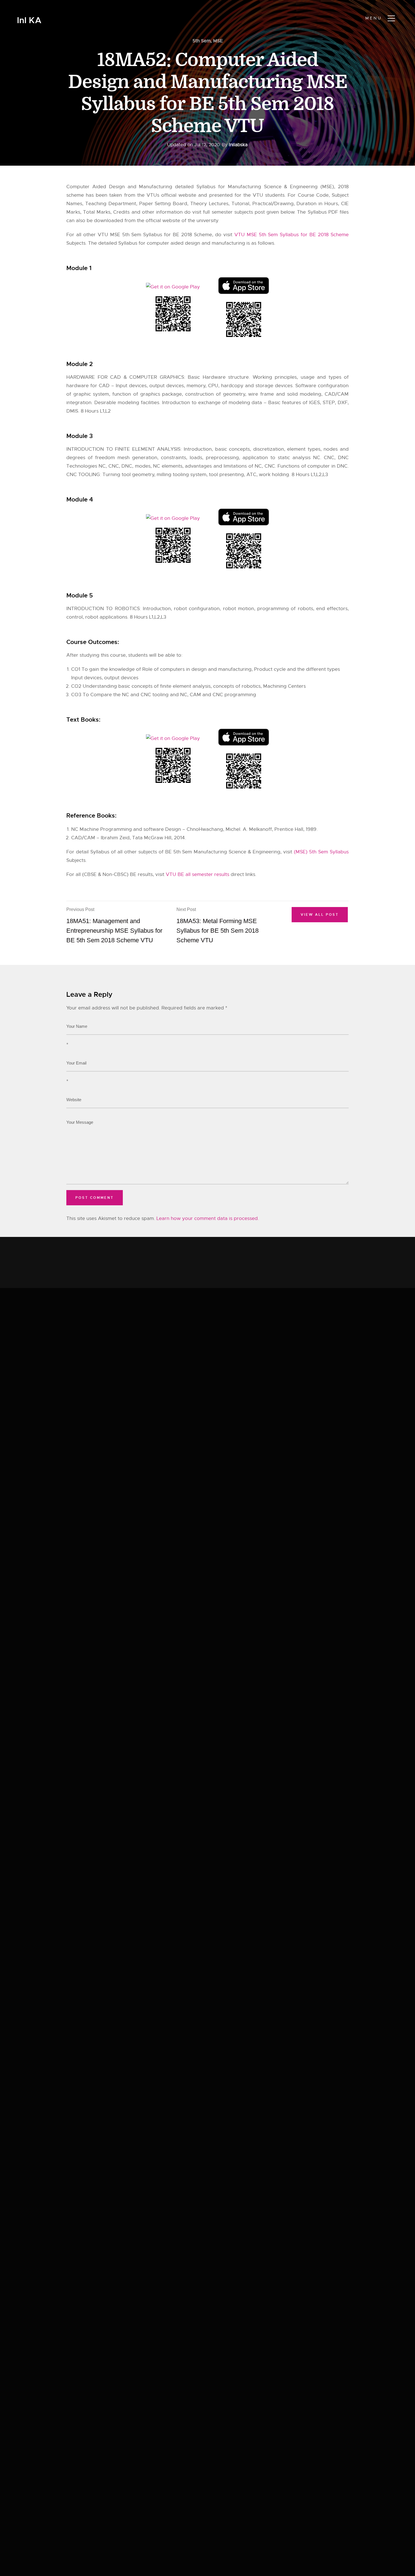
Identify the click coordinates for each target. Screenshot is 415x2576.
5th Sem (202, 41)
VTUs (153, 195)
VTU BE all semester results (197, 874)
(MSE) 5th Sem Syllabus (321, 852)
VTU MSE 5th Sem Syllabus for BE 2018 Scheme (291, 235)
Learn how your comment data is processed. (208, 1218)
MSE (218, 41)
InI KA (29, 20)
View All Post (320, 915)
